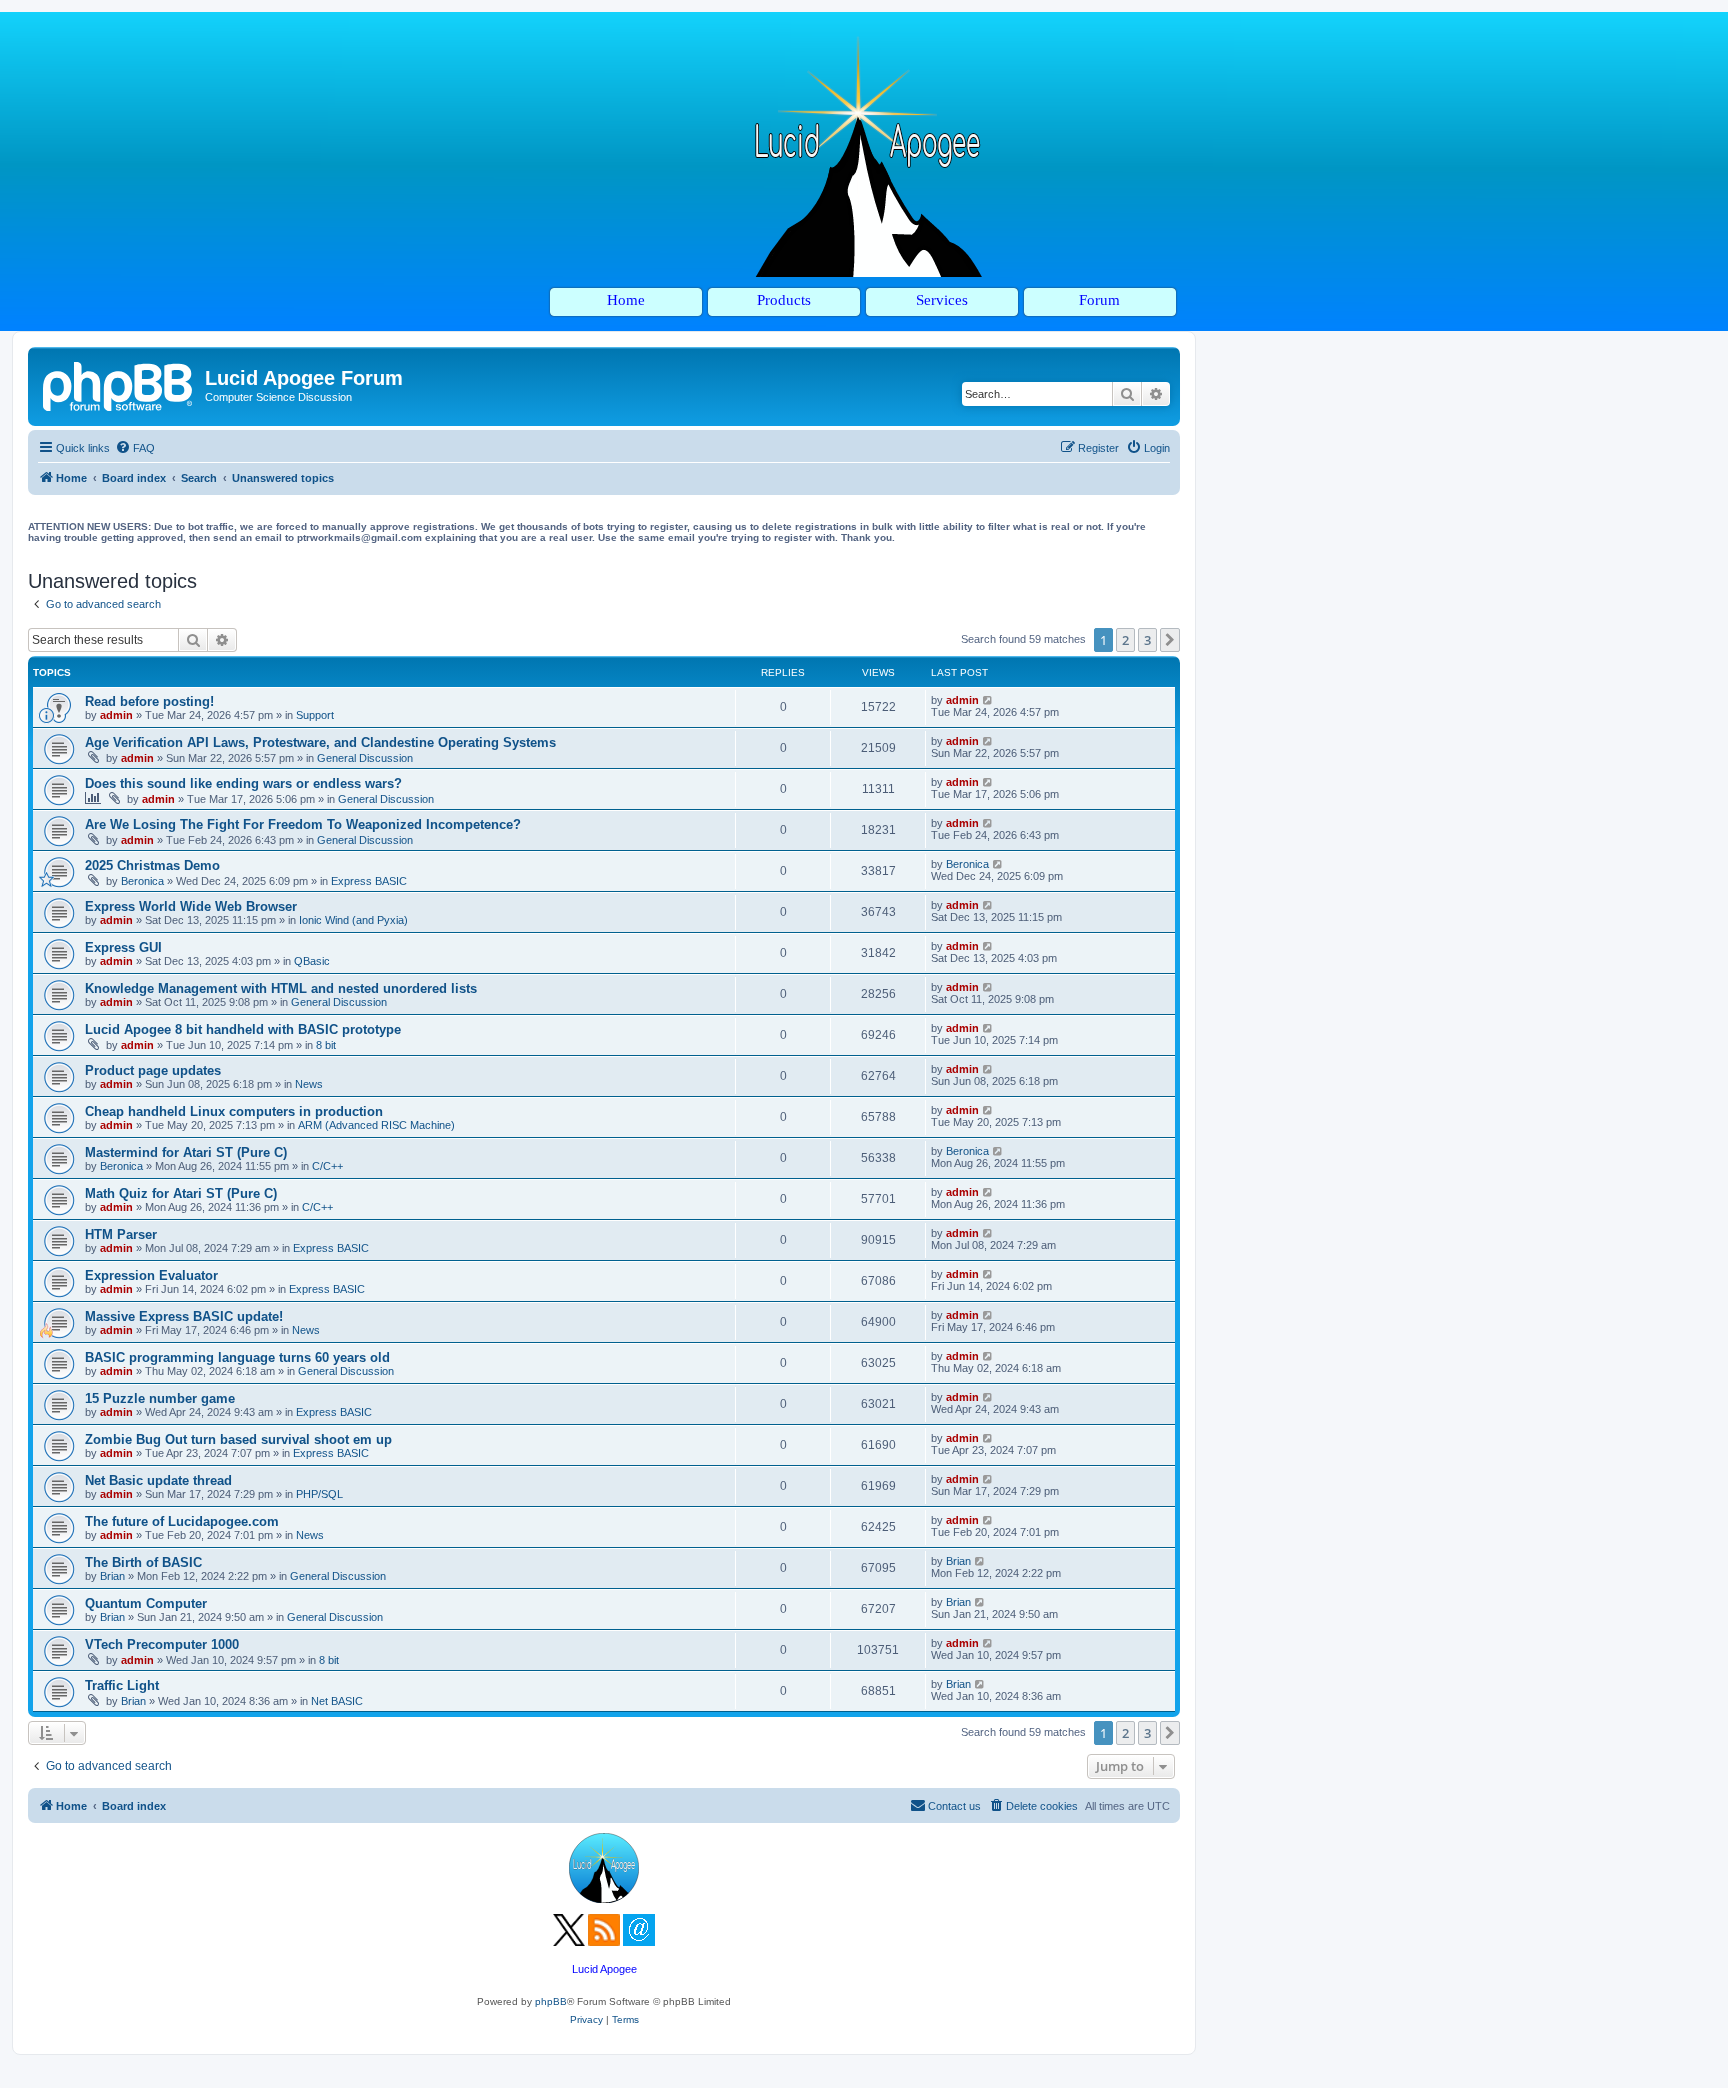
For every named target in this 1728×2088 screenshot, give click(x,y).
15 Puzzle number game (160, 1398)
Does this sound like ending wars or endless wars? (243, 783)
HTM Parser (121, 1234)
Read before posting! (149, 701)
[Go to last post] (988, 700)
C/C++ (327, 1166)
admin (116, 715)
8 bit (326, 1045)
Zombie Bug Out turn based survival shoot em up (238, 1439)
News (309, 1084)
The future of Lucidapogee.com (182, 1521)
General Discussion (365, 758)
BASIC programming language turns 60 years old (237, 1357)
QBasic (312, 961)
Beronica (142, 881)
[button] (1170, 640)
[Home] (119, 384)
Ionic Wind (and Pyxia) (353, 920)
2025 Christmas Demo (152, 865)
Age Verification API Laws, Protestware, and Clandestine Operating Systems (320, 742)
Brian (112, 1576)
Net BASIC (337, 1701)
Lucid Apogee (604, 1969)
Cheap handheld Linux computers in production (234, 1111)
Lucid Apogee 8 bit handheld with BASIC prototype (243, 1029)
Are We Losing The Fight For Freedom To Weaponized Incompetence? (303, 824)
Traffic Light (122, 1685)
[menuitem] (135, 448)
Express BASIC (369, 881)
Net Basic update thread (158, 1480)
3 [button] (1147, 640)
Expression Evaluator (151, 1275)
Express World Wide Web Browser (191, 906)
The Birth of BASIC (143, 1562)
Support (315, 715)
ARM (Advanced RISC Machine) (376, 1125)
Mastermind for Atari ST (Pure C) (186, 1152)
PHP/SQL (319, 1494)
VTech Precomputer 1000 (162, 1644)
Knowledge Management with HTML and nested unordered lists (281, 988)
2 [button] (1125, 640)
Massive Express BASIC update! (184, 1316)
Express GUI (123, 947)
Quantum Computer (146, 1603)
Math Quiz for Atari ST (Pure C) (181, 1193)
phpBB (551, 2001)
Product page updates (153, 1070)
